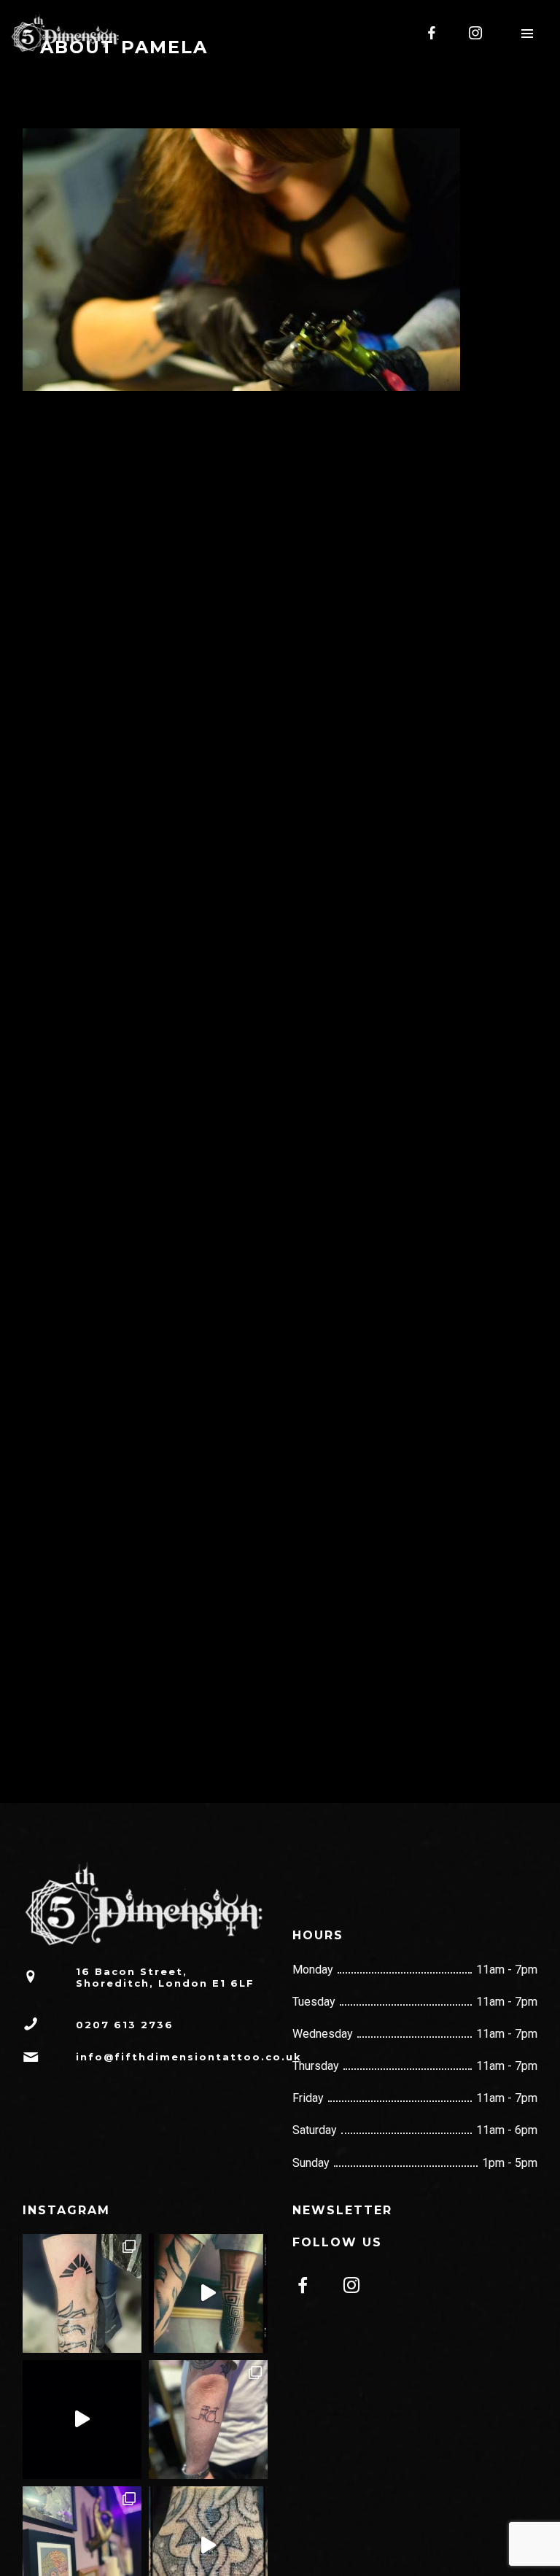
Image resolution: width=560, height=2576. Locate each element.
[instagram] (476, 33)
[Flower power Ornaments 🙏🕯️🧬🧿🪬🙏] (82, 2420)
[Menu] (527, 33)
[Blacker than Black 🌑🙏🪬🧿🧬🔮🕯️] (82, 2293)
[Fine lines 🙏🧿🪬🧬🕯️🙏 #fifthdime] (208, 2420)
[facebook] (432, 33)
